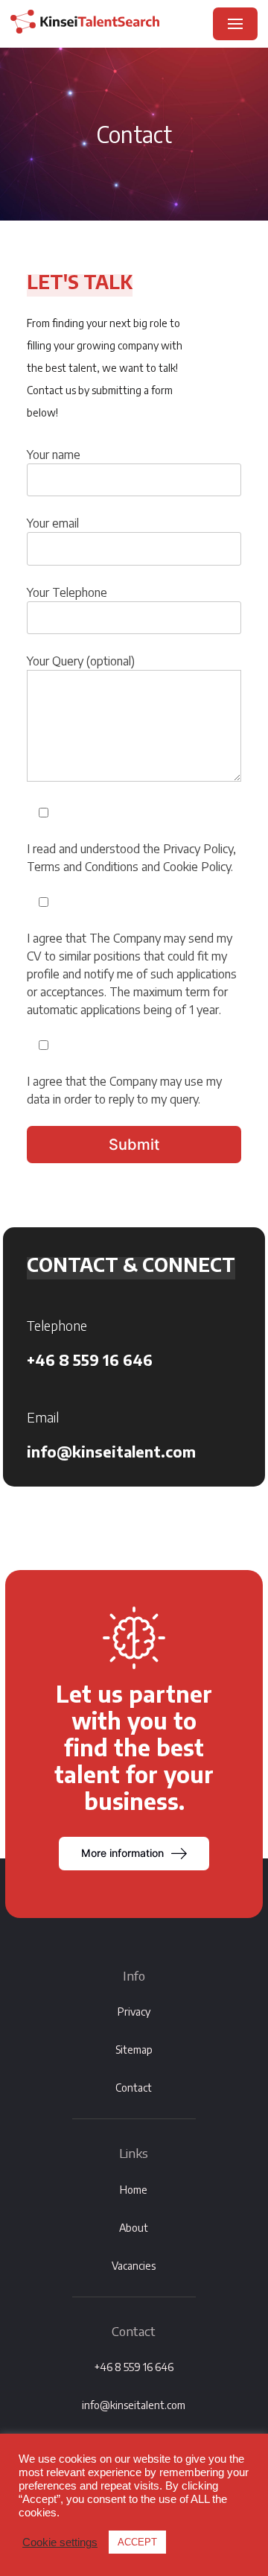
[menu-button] (235, 24)
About (134, 2228)
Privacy (134, 2012)
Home (134, 2190)
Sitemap (134, 2050)
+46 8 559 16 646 (90, 1360)
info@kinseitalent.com (111, 1451)
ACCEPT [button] (137, 2542)
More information (122, 1853)
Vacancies (134, 2266)
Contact (134, 2088)
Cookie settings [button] (60, 2542)
